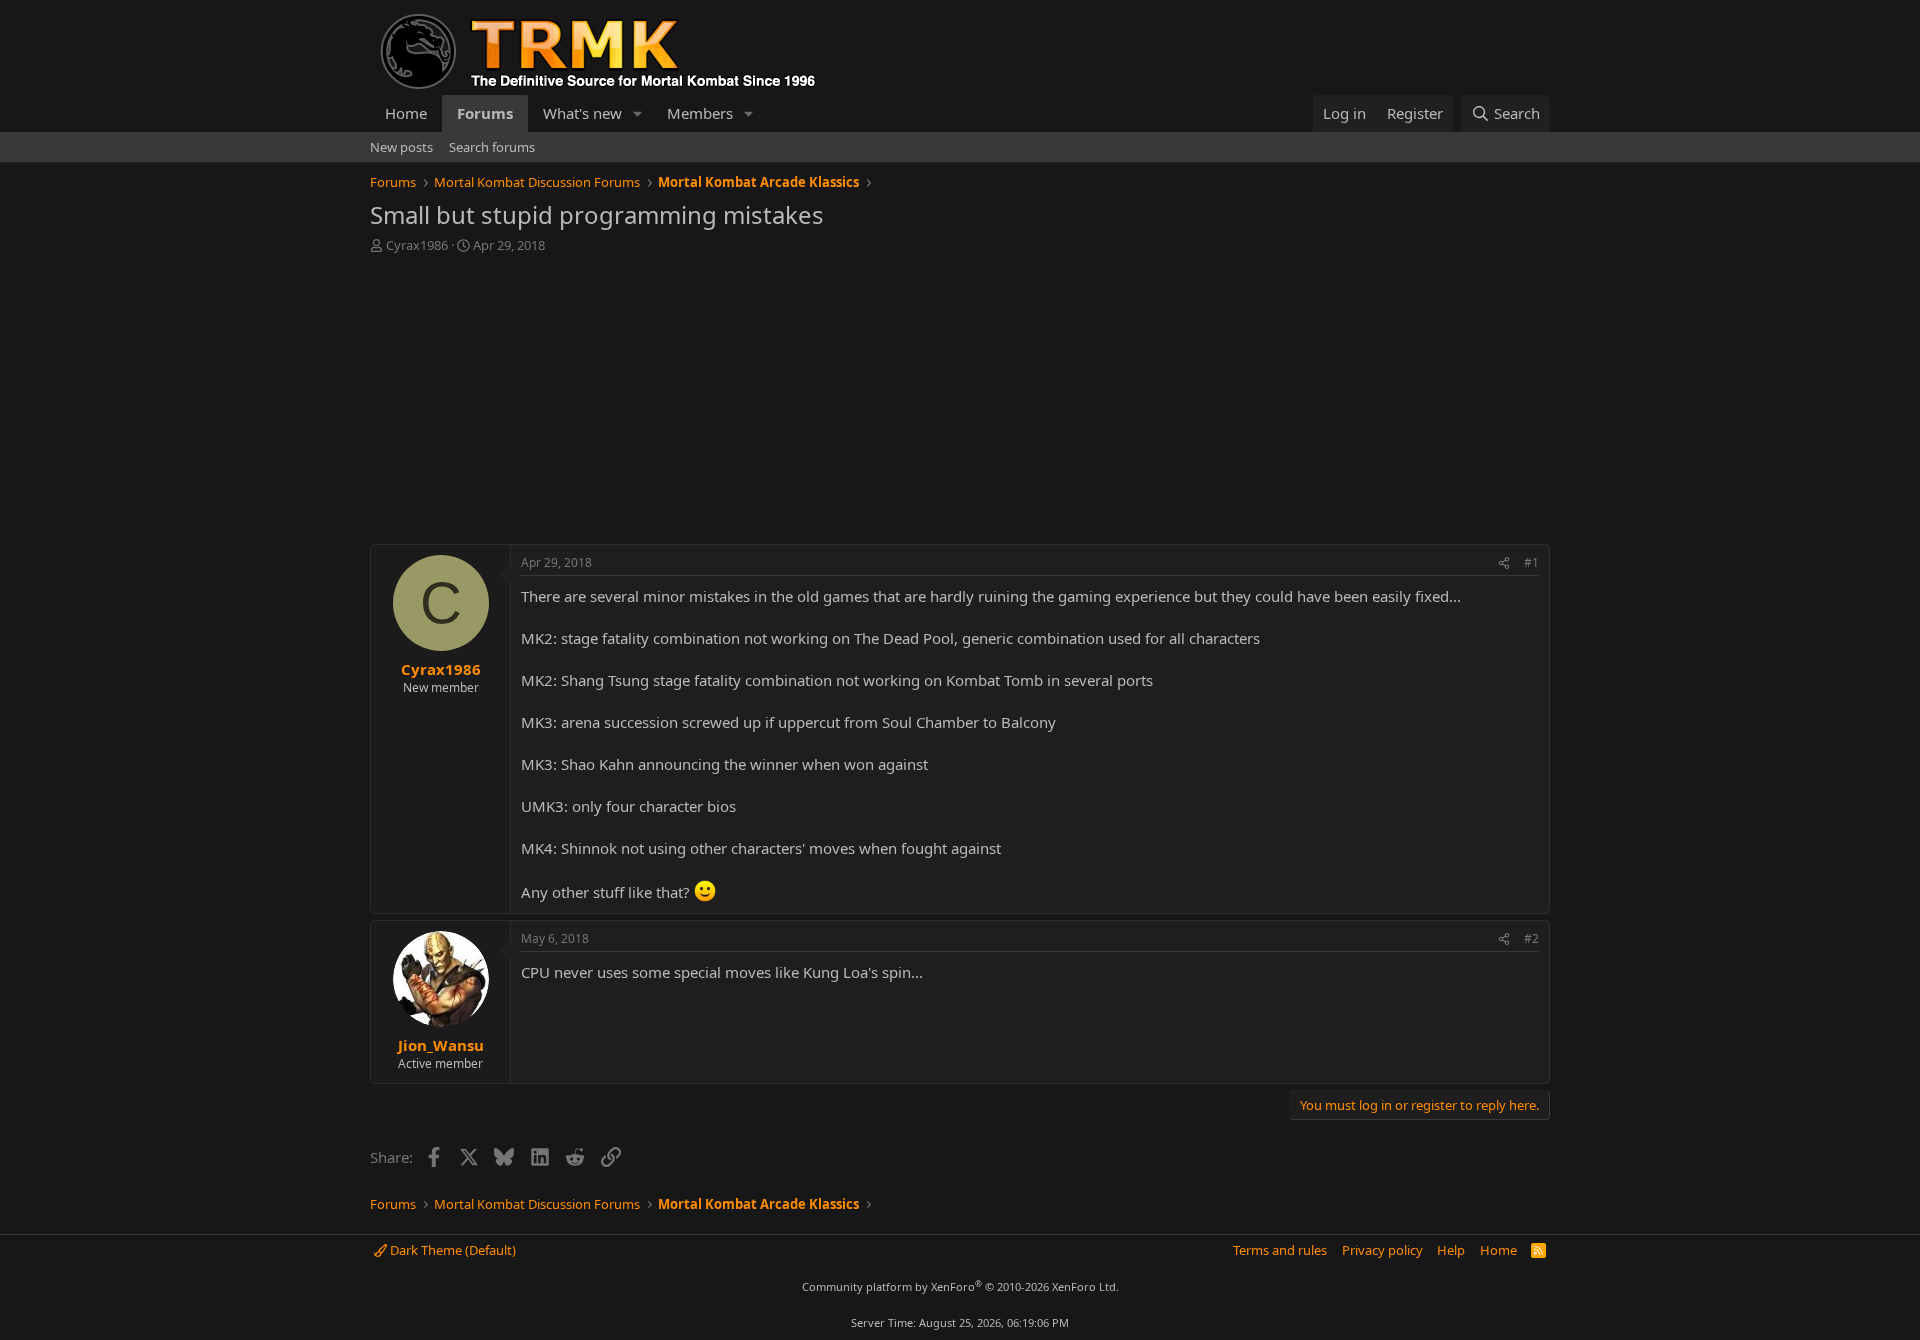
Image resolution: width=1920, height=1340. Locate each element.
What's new (582, 113)
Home (406, 113)
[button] (638, 113)
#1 (1531, 562)
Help (1451, 1250)
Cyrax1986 (417, 245)
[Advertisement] (960, 404)
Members (700, 113)
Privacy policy (1382, 1250)
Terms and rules (1280, 1250)
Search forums (492, 147)
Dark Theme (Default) (451, 1250)
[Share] (1504, 563)
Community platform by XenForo (960, 1286)
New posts (401, 147)
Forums (485, 113)
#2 (1531, 938)
